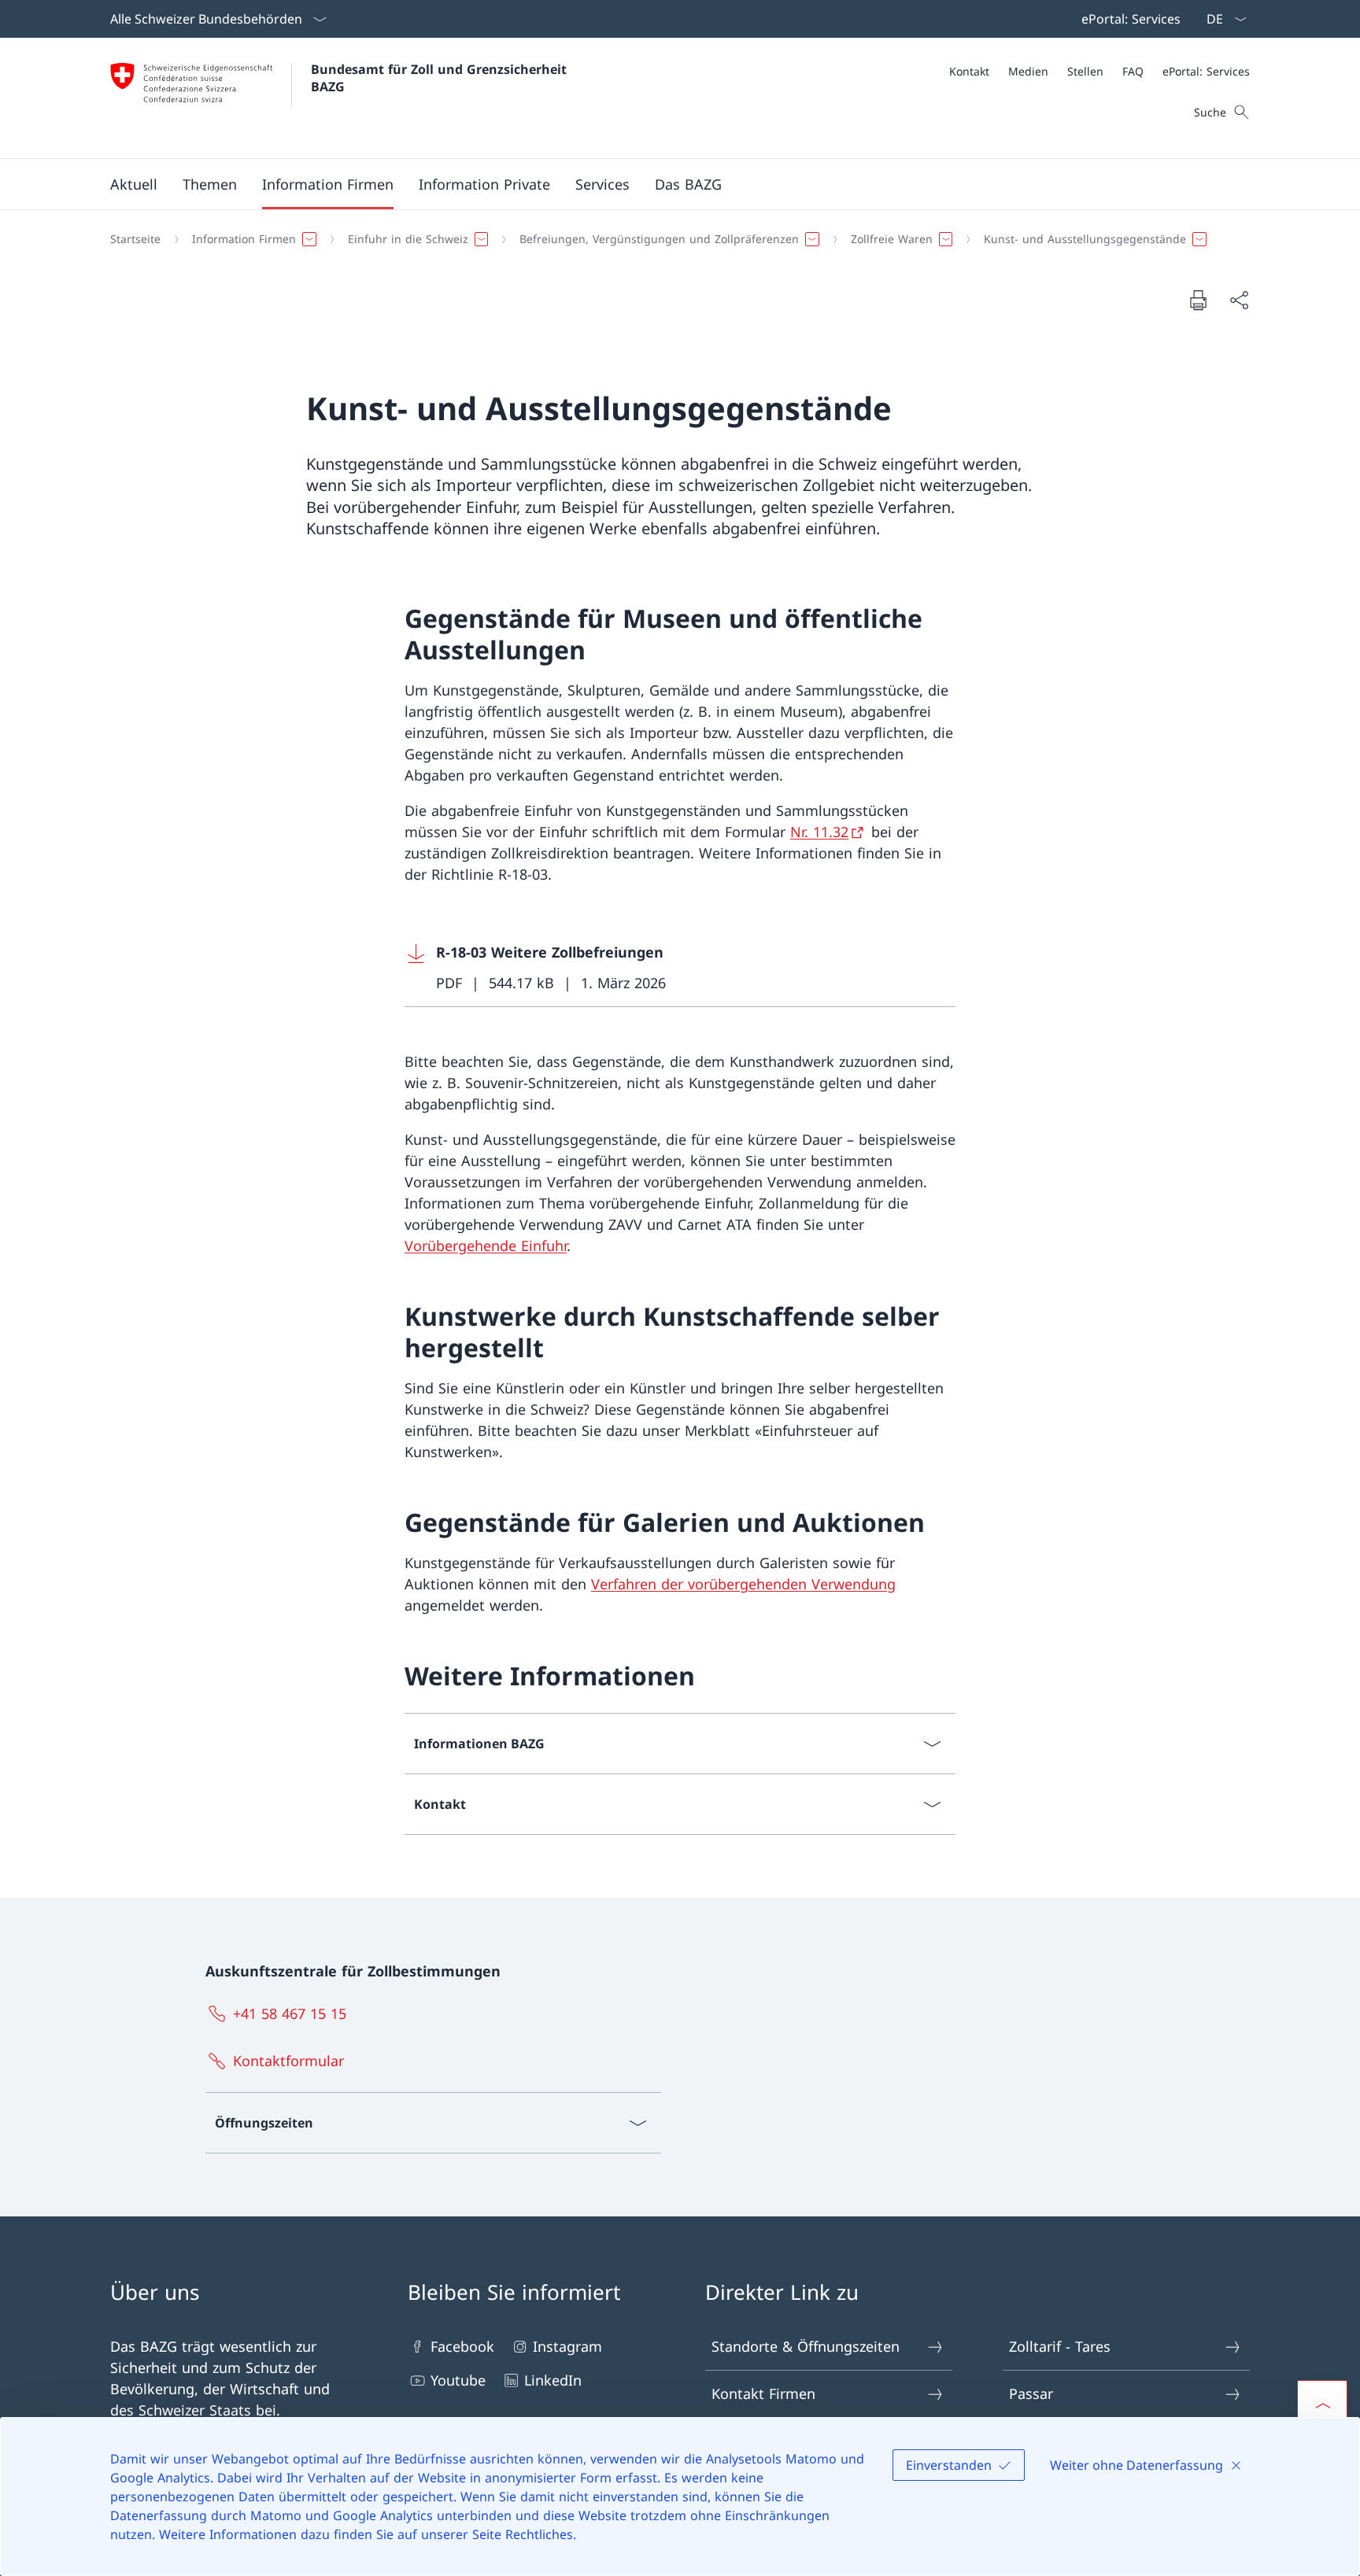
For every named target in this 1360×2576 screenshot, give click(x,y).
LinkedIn (553, 2380)
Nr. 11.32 (819, 832)
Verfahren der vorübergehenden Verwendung (743, 1584)
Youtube (458, 2380)
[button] (134, 184)
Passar (1031, 2393)
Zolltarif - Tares (1060, 2346)
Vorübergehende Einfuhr (486, 1246)
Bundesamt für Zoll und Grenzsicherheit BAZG (441, 78)
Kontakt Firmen (763, 2393)
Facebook (462, 2346)
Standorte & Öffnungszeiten (806, 2346)
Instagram (567, 2346)
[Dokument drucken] (1198, 300)
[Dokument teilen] (1239, 300)
